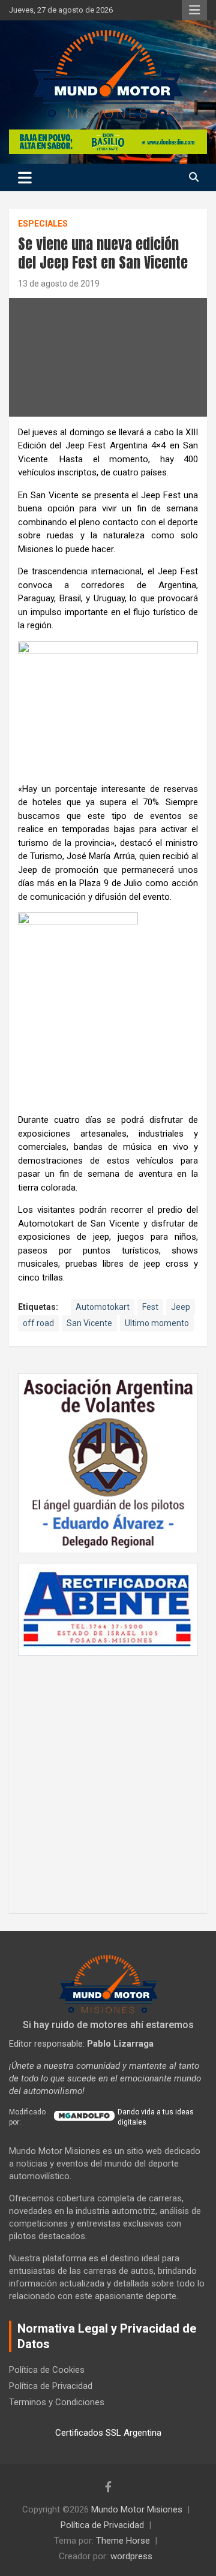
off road (38, 1323)
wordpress (131, 2556)
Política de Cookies (47, 2370)
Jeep (181, 1307)
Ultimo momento (157, 1323)
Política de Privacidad (51, 2386)
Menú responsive (194, 10)
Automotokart (103, 1307)
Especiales (43, 224)
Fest (150, 1307)
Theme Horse (123, 2541)
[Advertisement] (108, 1778)
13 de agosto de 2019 (59, 284)
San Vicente (89, 1323)
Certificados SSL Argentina (108, 2433)
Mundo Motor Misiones (137, 2509)
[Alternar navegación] (25, 177)
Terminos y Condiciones (57, 2402)
